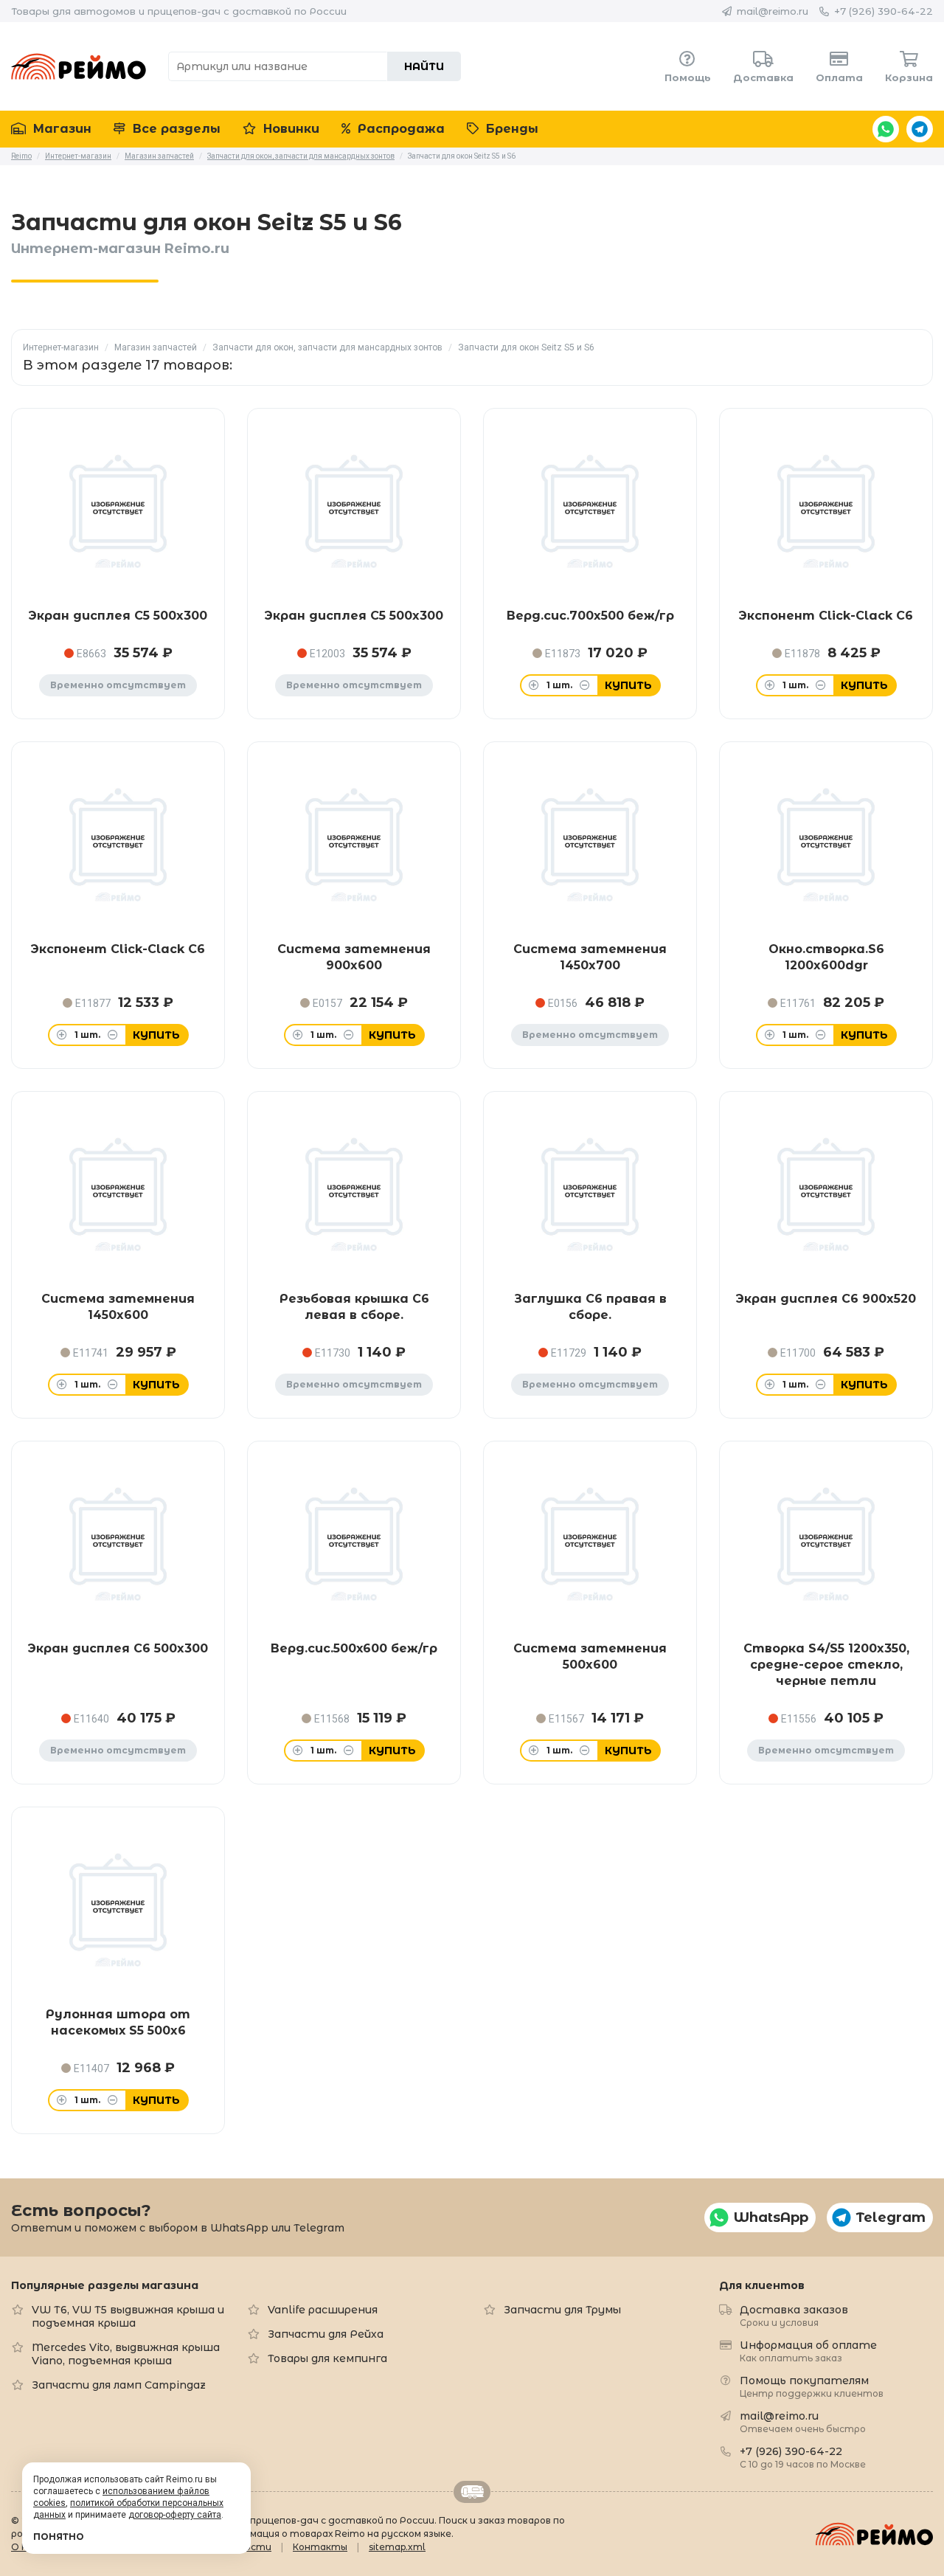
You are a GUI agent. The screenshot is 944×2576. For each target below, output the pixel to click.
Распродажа (399, 129)
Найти (424, 66)
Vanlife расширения (323, 2310)
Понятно (59, 2537)
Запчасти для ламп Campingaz (119, 2385)
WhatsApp (886, 129)
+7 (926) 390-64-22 (884, 11)
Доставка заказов (794, 2315)
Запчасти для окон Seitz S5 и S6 (526, 347)
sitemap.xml (397, 2547)
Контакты (320, 2547)
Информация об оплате (808, 2351)
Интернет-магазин (61, 347)
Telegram (920, 129)
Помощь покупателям (812, 2386)
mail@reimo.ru (773, 11)
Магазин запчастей (156, 347)
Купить (628, 685)
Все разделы (175, 129)
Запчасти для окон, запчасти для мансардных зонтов (327, 347)
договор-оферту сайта (175, 2515)
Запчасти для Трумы (562, 2310)
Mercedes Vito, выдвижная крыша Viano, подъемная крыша (126, 2354)
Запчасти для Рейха (326, 2334)
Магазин (60, 129)
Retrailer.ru (472, 2492)
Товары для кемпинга (327, 2358)
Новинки (289, 129)
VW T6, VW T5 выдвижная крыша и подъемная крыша (128, 2316)
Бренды (510, 129)
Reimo (79, 66)
